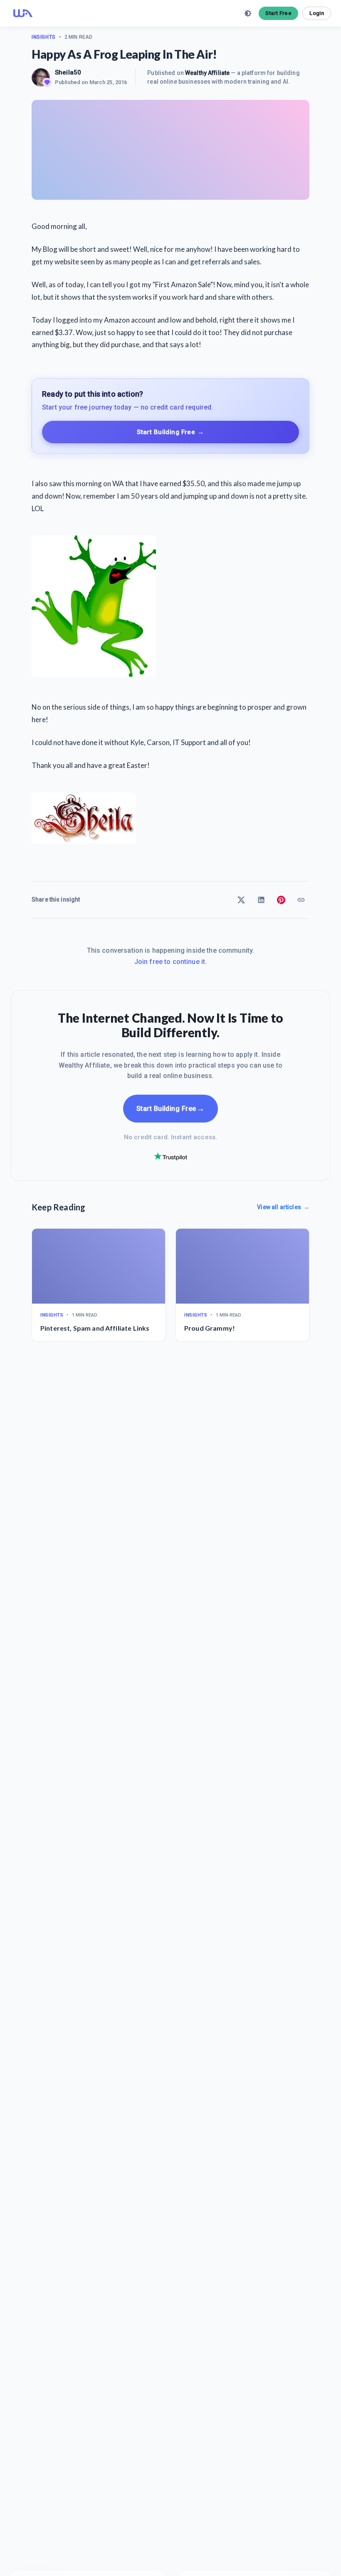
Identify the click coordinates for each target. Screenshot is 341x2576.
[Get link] (301, 900)
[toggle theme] (248, 13)
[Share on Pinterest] (281, 900)
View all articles (283, 1207)
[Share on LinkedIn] (261, 900)
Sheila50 (68, 72)
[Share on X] (241, 900)
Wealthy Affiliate (207, 73)
